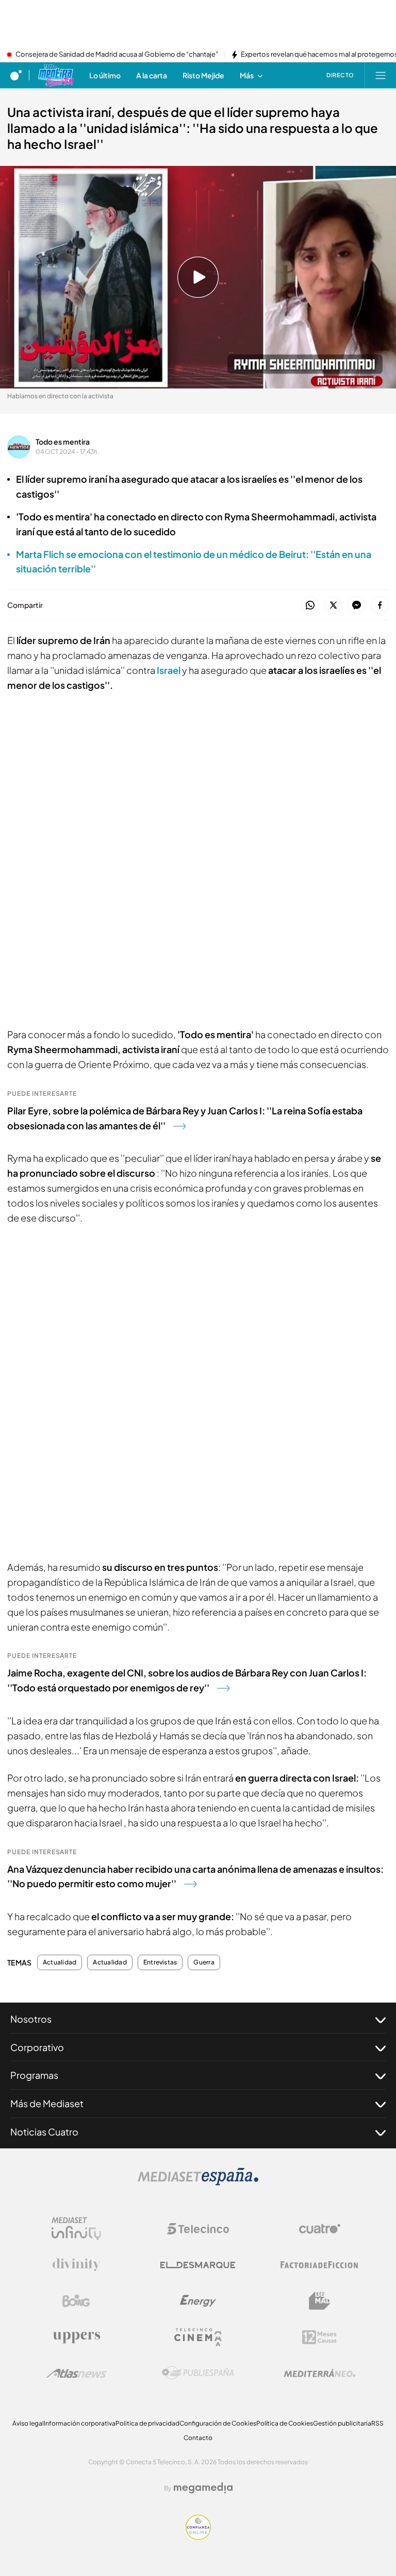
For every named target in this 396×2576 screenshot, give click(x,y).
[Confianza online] (198, 2537)
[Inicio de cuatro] (16, 75)
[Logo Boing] (76, 2301)
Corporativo (37, 2047)
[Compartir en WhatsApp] (310, 606)
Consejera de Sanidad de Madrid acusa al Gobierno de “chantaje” (117, 55)
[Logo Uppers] (76, 2337)
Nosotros (31, 2019)
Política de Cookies (285, 2423)
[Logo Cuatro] (320, 2229)
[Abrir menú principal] (381, 75)
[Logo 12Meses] (319, 2337)
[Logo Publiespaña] (198, 2373)
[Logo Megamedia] (203, 2488)
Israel (169, 670)
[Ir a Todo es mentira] (55, 75)
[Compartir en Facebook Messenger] (357, 606)
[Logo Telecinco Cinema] (198, 2337)
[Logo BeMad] (320, 2301)
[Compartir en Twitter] (333, 606)
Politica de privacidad (147, 2423)
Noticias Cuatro (44, 2132)
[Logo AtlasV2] (77, 2373)
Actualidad (60, 1962)
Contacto (198, 2438)
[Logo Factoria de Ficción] (320, 2265)
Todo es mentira (63, 442)
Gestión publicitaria (342, 2423)
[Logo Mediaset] (198, 2182)
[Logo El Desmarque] (198, 2265)
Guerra (204, 1962)
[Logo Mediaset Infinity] (76, 2229)
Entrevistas (160, 1962)
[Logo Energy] (198, 2301)
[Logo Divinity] (76, 2265)
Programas (34, 2075)
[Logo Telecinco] (198, 2229)
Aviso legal (28, 2423)
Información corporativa (80, 2423)
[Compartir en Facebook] (380, 606)
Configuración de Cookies (218, 2423)
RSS (377, 2423)
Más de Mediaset (47, 2103)
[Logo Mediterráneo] (320, 2373)
